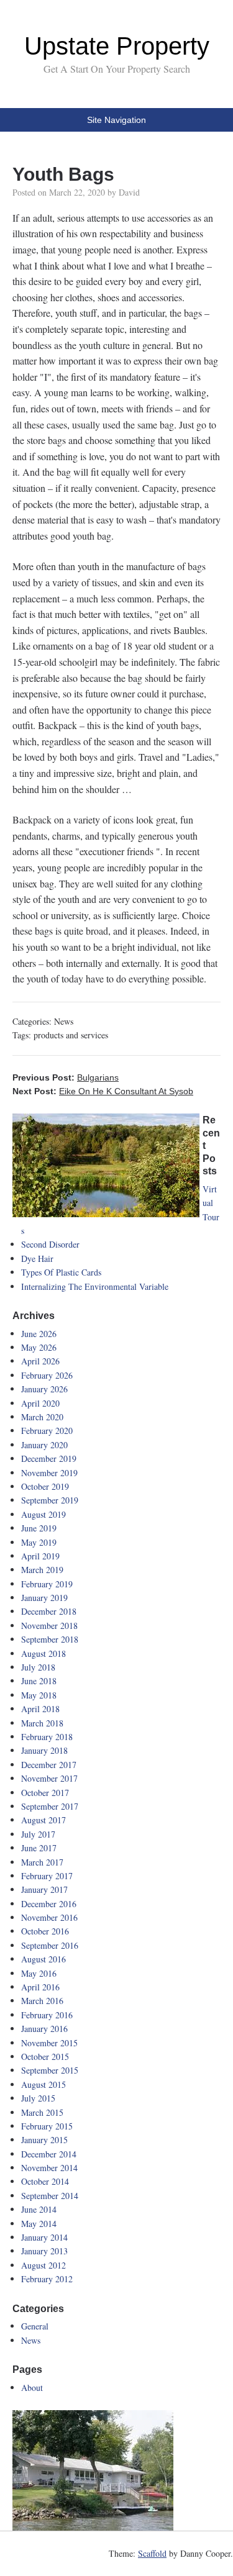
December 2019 (49, 1458)
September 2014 (50, 2196)
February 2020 (47, 1431)
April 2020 (40, 1403)
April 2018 (40, 1709)
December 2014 (49, 2154)
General (35, 2326)
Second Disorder (50, 1244)
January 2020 (44, 1445)
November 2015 (49, 2043)
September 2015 (50, 2070)
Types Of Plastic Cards (61, 1272)
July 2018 (38, 1667)
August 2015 (43, 2084)
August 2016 (43, 1959)
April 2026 (40, 1361)
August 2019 (43, 1514)
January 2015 (44, 2140)
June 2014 (39, 2209)
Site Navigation (116, 120)
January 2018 (44, 1750)
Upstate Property (117, 46)
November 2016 (49, 1917)
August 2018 (43, 1653)
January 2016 (44, 2029)
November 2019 (49, 1473)
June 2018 (39, 1681)
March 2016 (42, 2001)
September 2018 (50, 1639)
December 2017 (49, 1765)
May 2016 (39, 1973)
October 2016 (45, 1931)
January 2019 (44, 1598)
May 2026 (39, 1347)
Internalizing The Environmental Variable (95, 1286)
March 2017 (42, 1862)
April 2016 (40, 1987)
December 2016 (49, 1904)
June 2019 (39, 1528)
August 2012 (43, 2265)
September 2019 (50, 1500)
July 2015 (38, 2098)
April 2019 (40, 1556)
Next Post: (103, 1091)
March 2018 (42, 1723)
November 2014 (49, 2168)
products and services (71, 1035)
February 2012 (47, 2279)
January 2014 (44, 2237)
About (32, 2388)
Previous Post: (66, 1077)
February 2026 (47, 1375)
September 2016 (50, 1945)
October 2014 (45, 2181)
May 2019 (39, 1542)
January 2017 (44, 1889)
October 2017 (45, 1793)
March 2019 (42, 1570)
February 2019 (47, 1584)
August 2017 (43, 1820)
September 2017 (50, 1806)
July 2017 (38, 1834)
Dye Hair (37, 1259)
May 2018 (39, 1695)
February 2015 (47, 2126)
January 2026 (44, 1389)
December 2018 (49, 1611)
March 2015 (42, 2112)
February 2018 (47, 1737)
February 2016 (47, 2015)
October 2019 (45, 1486)
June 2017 (39, 1848)
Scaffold (152, 2553)
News (64, 1021)
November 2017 (49, 1778)
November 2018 (49, 1626)
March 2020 (42, 1417)
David (129, 192)
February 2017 (47, 1876)
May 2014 (39, 2224)
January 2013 (44, 2251)
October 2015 (45, 2057)
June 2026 (39, 1334)
